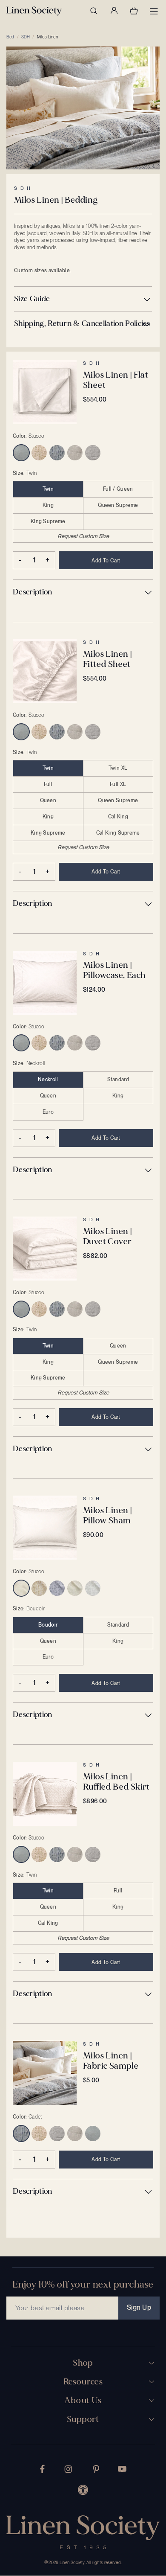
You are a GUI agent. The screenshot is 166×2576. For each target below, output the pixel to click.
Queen (48, 800)
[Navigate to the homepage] (34, 11)
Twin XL (118, 768)
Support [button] (83, 2419)
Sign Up (139, 2307)
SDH (26, 37)
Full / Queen (118, 489)
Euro (48, 1112)
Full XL (118, 784)
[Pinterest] (96, 2469)
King (48, 505)
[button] (83, 299)
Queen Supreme (118, 505)
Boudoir (48, 1625)
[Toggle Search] (94, 11)
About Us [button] (83, 2401)
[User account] (114, 11)
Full (48, 784)
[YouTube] (122, 2469)
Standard (118, 1080)
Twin (48, 489)
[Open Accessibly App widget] (83, 2490)
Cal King (118, 817)
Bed (10, 37)
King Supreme (48, 521)
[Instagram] (68, 2469)
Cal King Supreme (118, 833)
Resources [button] (83, 2382)
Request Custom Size (83, 536)
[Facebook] (42, 2469)
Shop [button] (83, 2363)
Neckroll (48, 1080)
